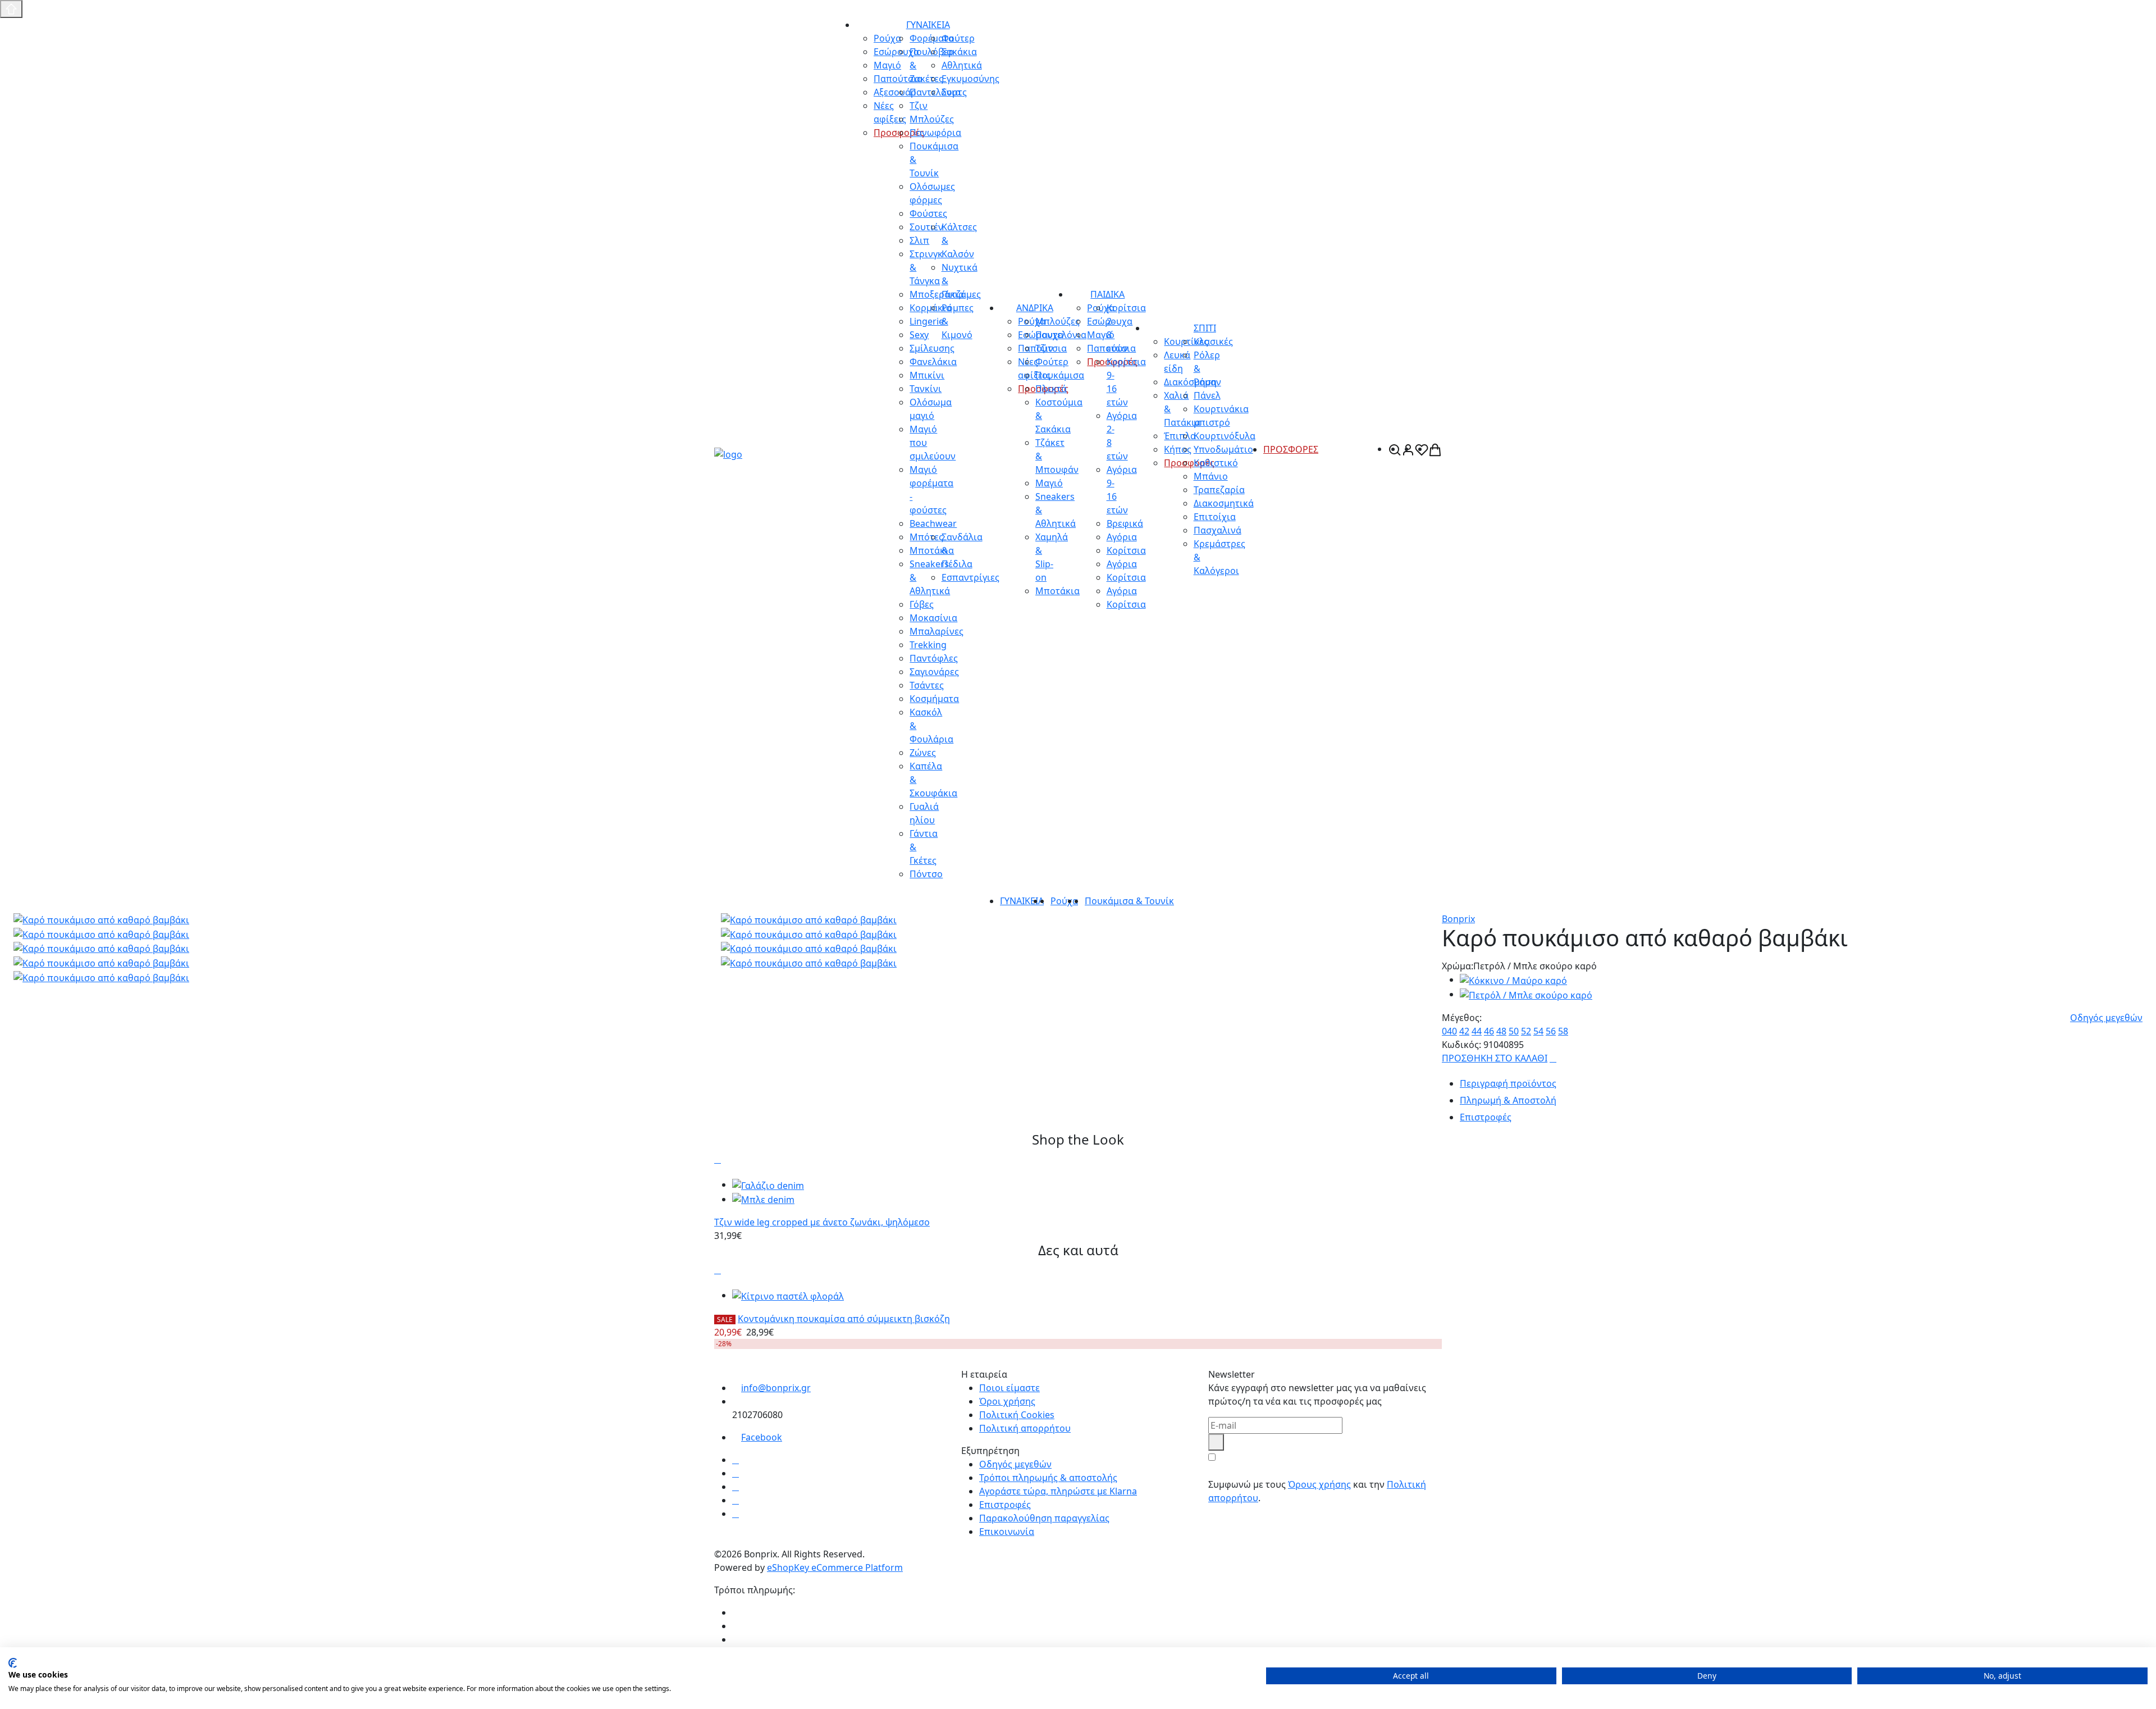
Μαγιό (1049, 483)
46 (1489, 1031)
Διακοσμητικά (1224, 503)
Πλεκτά (1051, 389)
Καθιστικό (1216, 463)
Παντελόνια (1061, 335)
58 (1563, 1031)
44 (1477, 1031)
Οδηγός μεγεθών (2106, 1018)
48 (1501, 1031)
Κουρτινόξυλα (1225, 436)
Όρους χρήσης (1319, 1484)
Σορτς (954, 92)
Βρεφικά (1125, 523)
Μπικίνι (927, 375)
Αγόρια (1122, 537)
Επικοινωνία (1007, 1532)
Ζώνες (923, 753)
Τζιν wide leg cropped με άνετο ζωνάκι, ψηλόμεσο (822, 1222)
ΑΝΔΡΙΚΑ (1035, 308)
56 (1551, 1031)
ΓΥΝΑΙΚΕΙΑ (928, 25)
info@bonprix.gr (776, 1388)
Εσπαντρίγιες (970, 577)
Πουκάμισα (1060, 375)
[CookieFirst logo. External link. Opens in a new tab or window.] (13, 1663)
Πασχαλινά (1218, 530)
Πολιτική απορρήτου (1025, 1428)
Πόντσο (926, 874)
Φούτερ (958, 38)
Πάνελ (1207, 395)
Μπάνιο (1211, 476)
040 (1449, 1031)
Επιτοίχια (1215, 517)
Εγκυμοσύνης (970, 79)
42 (1464, 1031)
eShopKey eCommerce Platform (835, 1567)
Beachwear (933, 523)
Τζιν (1044, 348)
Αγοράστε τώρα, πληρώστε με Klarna (1058, 1491)
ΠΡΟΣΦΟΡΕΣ (1291, 449)
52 (1526, 1031)
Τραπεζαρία (1219, 490)
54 (1538, 1031)
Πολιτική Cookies (1017, 1415)
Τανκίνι (926, 389)
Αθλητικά (962, 65)
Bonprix (1458, 919)
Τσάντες (927, 685)
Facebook (762, 1437)
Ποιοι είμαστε (1010, 1388)
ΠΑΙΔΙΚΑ (1107, 294)
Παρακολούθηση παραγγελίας (1044, 1518)
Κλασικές (1213, 341)
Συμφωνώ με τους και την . (1317, 1491)
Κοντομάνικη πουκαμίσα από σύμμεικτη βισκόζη (844, 1319)
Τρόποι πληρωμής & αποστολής (1048, 1478)
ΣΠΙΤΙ (1205, 328)
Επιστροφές (1005, 1505)
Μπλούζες (1058, 321)
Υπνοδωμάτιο (1223, 449)
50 (1514, 1031)
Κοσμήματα (934, 699)
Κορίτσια (1126, 550)
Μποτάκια (1058, 591)
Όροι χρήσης (1007, 1401)
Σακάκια (959, 52)
